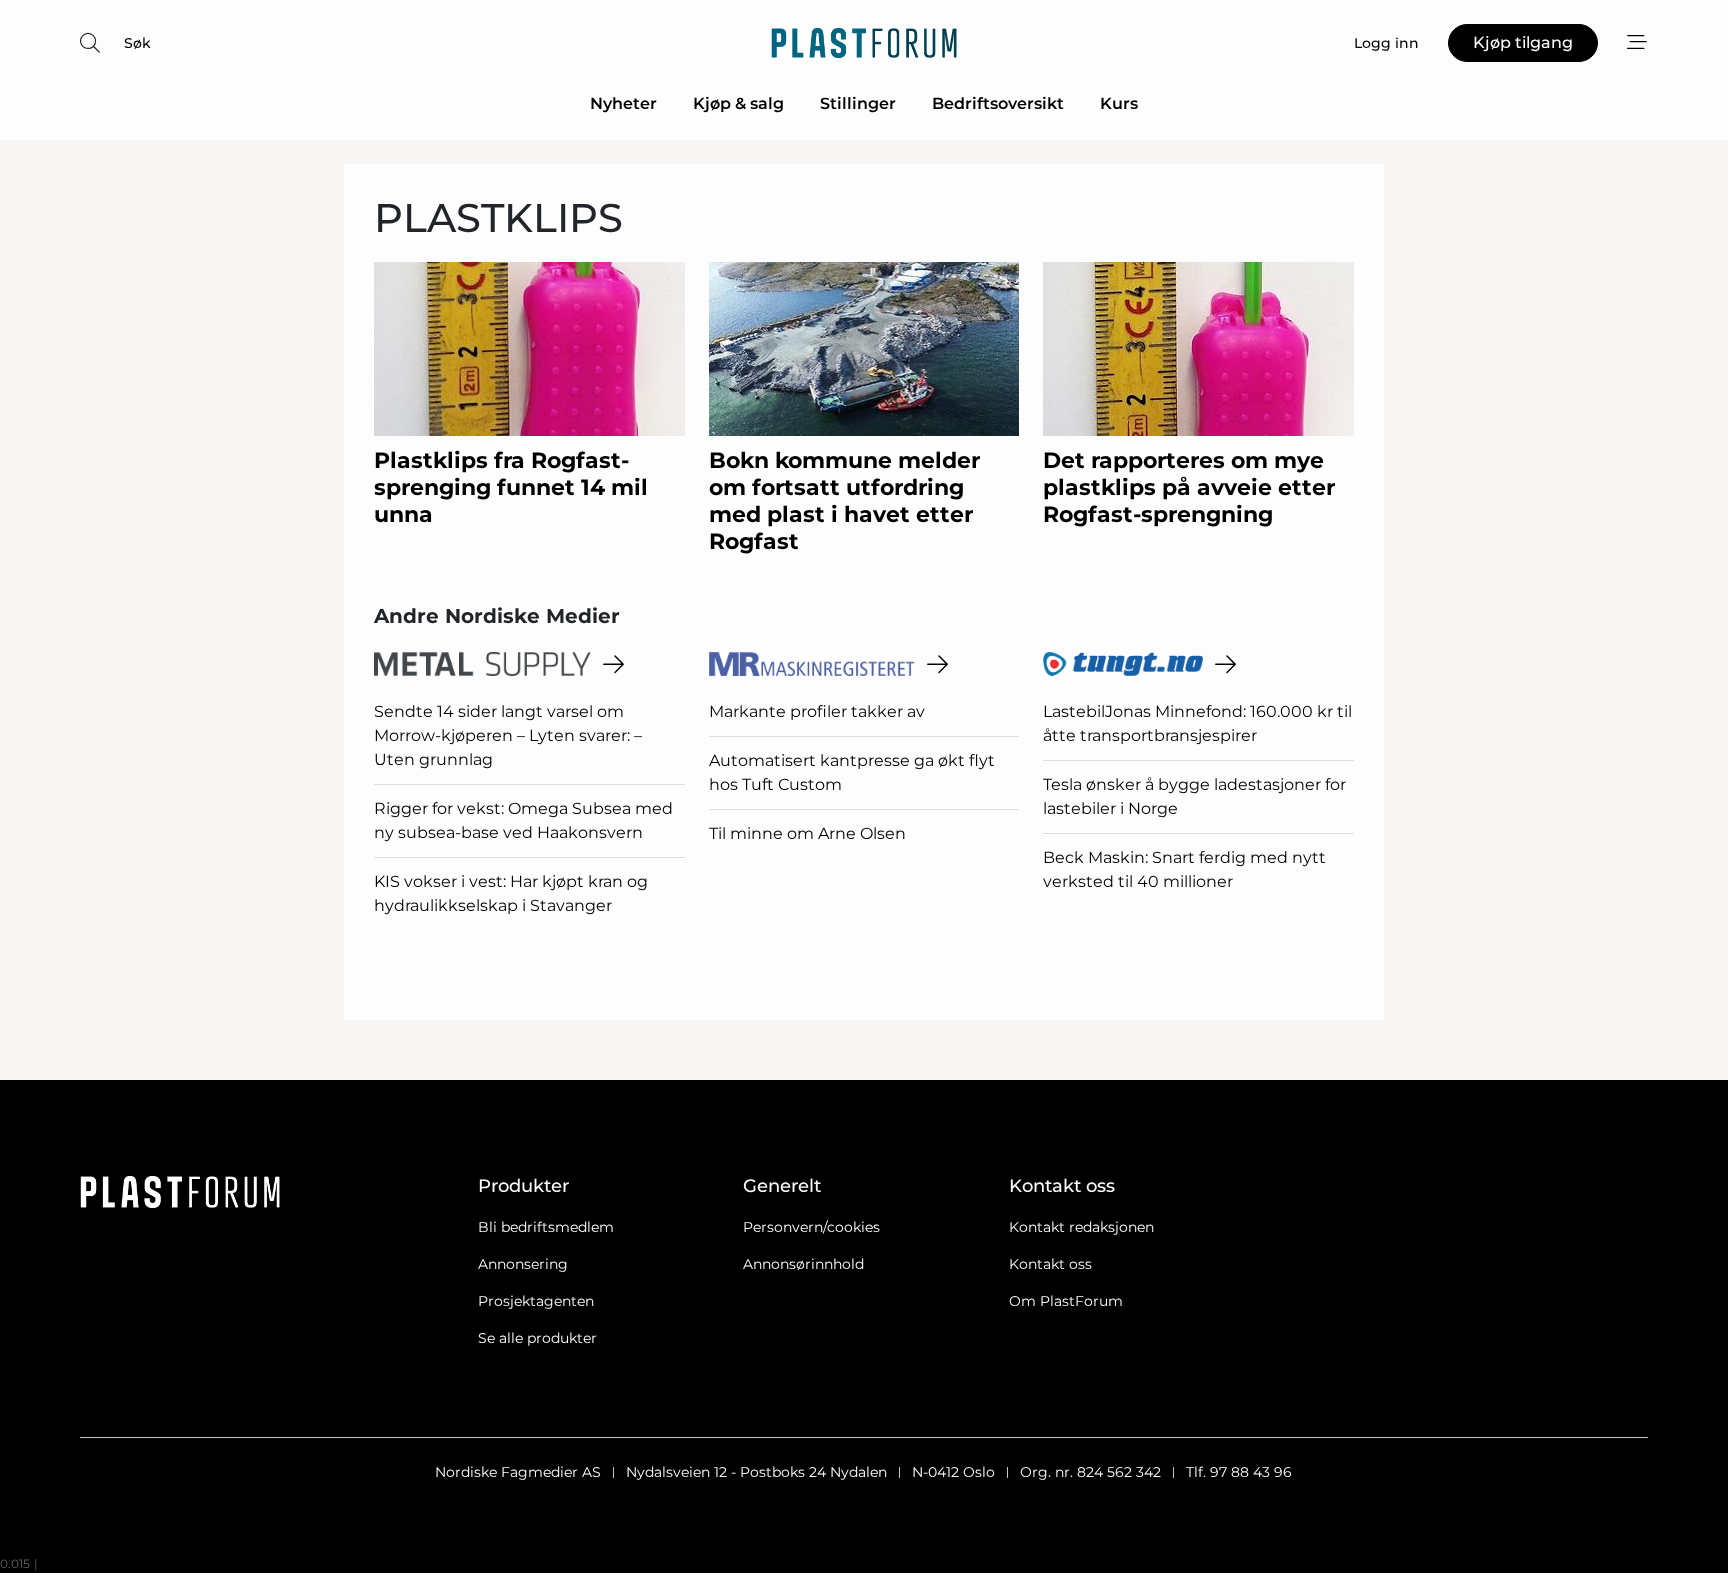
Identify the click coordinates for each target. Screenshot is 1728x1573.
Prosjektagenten (536, 1301)
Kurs (1119, 103)
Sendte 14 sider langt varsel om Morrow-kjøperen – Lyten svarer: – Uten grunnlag (508, 735)
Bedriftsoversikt (998, 103)
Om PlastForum (1066, 1301)
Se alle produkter (537, 1338)
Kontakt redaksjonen (1081, 1227)
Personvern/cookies (811, 1227)
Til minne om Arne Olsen (807, 833)
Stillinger (858, 103)
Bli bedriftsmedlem (546, 1227)
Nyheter (623, 103)
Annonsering (523, 1264)
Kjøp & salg (738, 103)
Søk (137, 43)
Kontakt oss (1050, 1264)
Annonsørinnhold (803, 1264)
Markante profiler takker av (817, 711)
